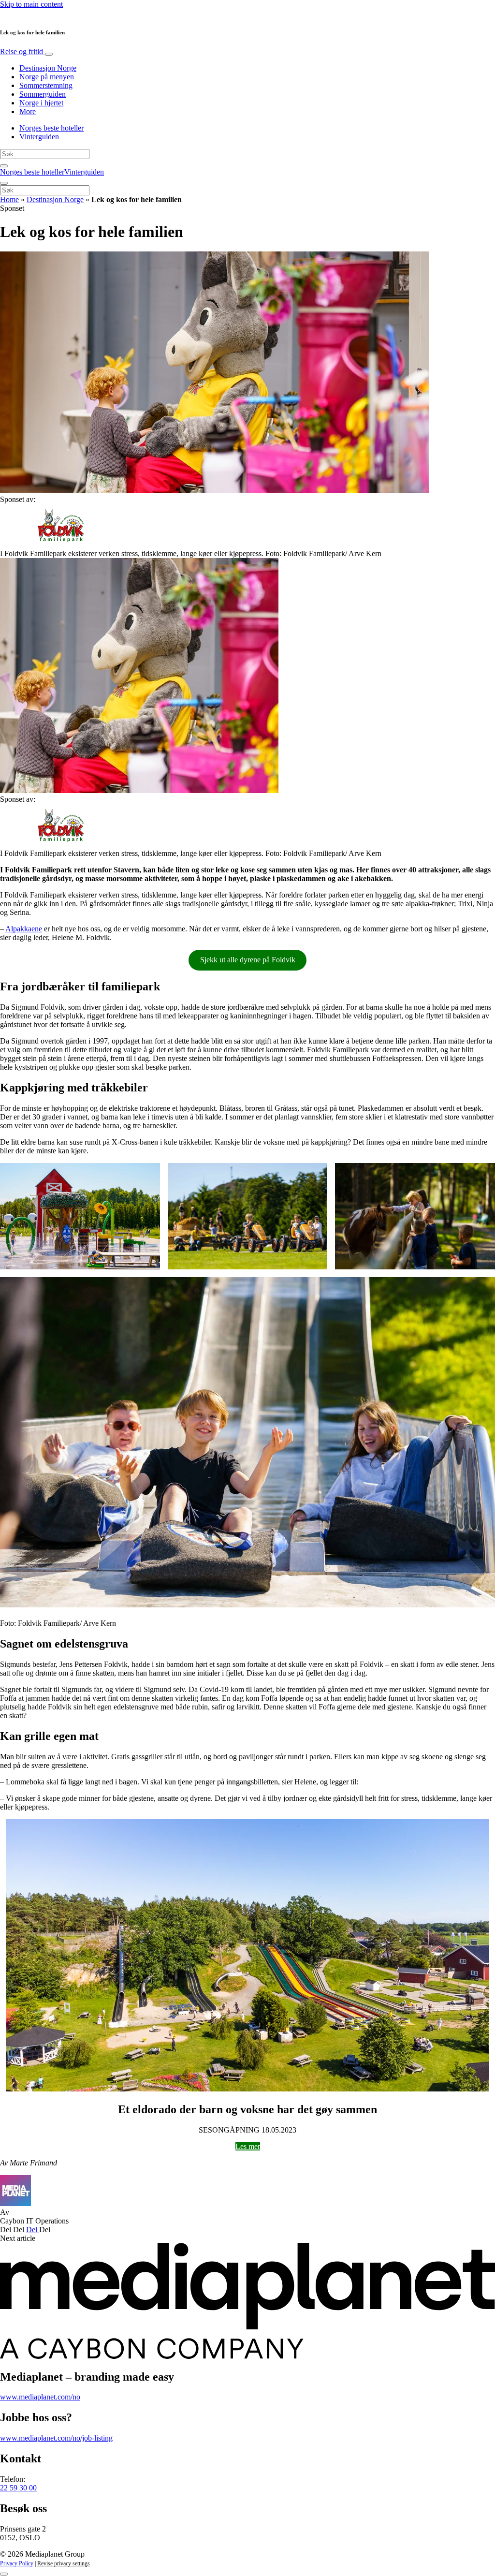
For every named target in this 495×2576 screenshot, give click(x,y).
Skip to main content (31, 4)
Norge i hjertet (41, 103)
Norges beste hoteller (51, 128)
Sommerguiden (43, 94)
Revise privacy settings (64, 2563)
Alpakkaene (24, 929)
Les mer (248, 2146)
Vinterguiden (39, 137)
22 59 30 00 (18, 2488)
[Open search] (4, 166)
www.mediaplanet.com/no (40, 2397)
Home (9, 199)
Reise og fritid (22, 52)
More (28, 111)
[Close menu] (4, 183)
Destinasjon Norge (48, 68)
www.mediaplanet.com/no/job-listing (56, 2438)
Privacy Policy (17, 2563)
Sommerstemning (46, 85)
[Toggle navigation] (49, 54)
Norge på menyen (47, 77)
